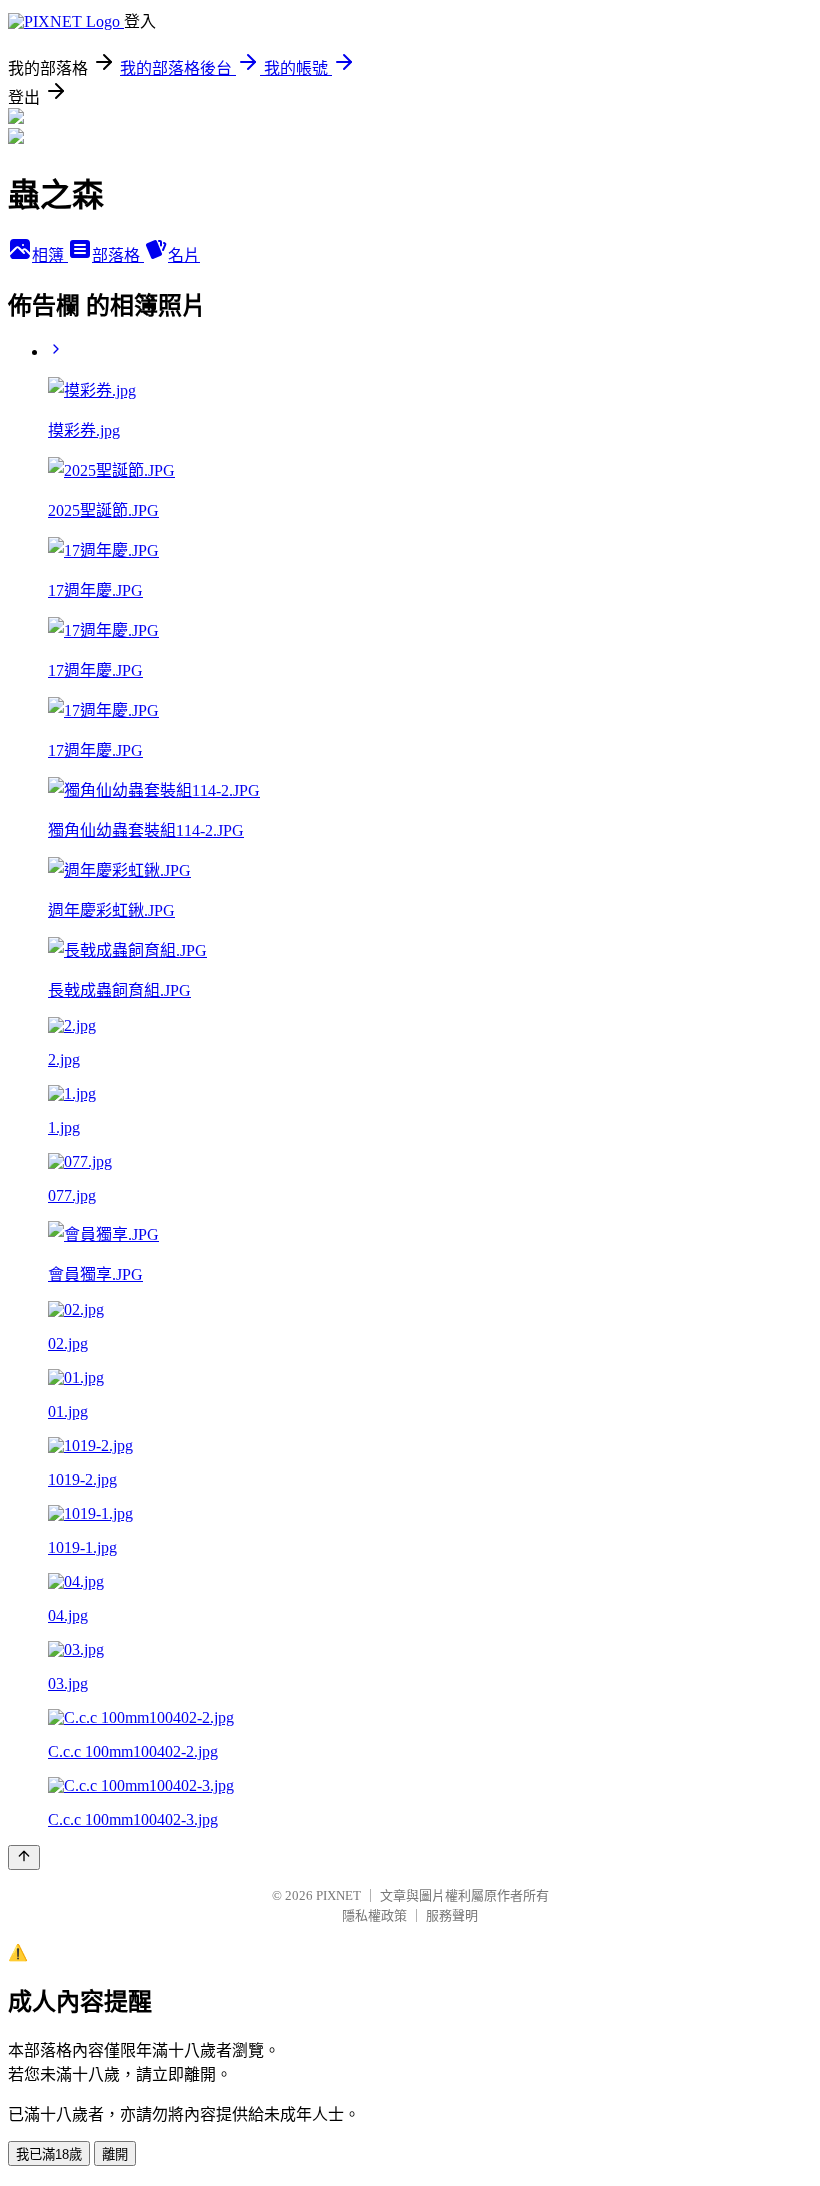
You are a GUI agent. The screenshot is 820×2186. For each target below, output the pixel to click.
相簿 (50, 255)
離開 (115, 2154)
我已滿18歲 (49, 2154)
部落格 (118, 255)
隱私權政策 (374, 1915)
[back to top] (24, 1857)
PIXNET (338, 1895)
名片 (184, 255)
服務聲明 (452, 1915)
